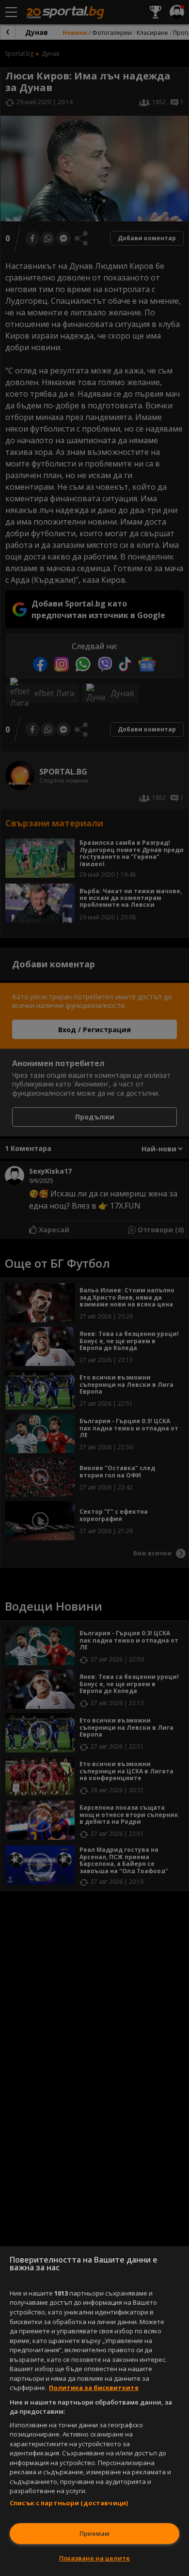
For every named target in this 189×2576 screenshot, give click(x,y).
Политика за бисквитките (94, 2388)
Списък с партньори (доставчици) (69, 2503)
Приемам (94, 2533)
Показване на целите (94, 2558)
